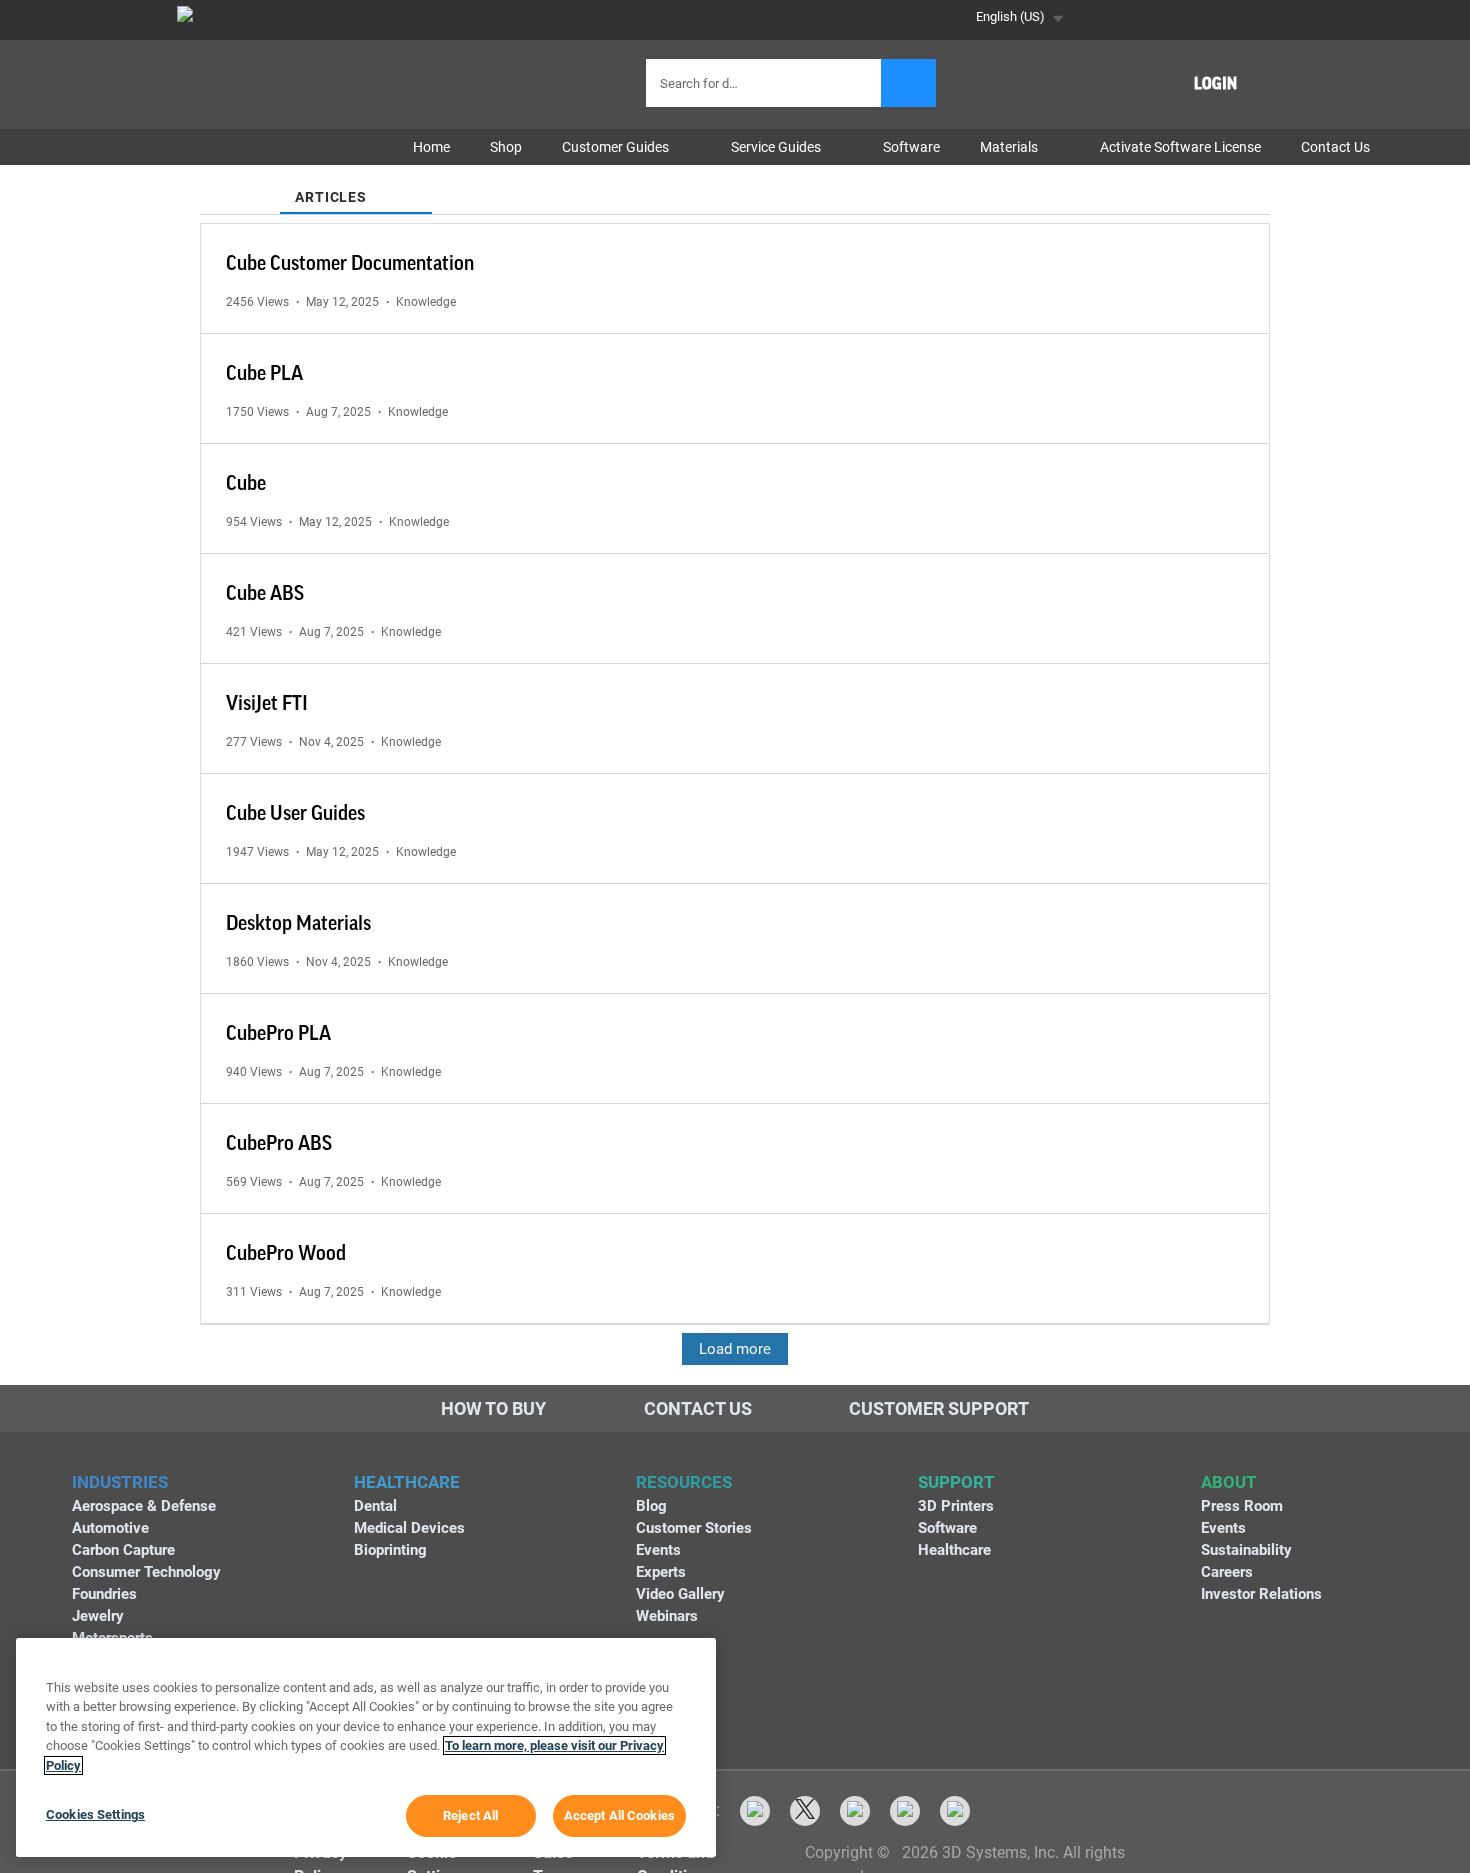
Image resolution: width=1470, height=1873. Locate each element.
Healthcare (954, 1550)
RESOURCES (684, 1482)
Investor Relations (1261, 1594)
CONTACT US (698, 1408)
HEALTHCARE (407, 1482)
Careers (1227, 1572)
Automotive (110, 1528)
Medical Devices (409, 1528)
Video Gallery (680, 1594)
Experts (661, 1572)
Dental (375, 1506)
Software (947, 1528)
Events (658, 1550)
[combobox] (766, 83)
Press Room (1242, 1506)
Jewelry (98, 1616)
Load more (735, 1349)
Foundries (104, 1594)
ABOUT (1229, 1482)
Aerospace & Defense (144, 1506)
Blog (651, 1506)
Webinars (667, 1616)
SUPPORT (956, 1482)
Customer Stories (694, 1528)
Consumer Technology (146, 1572)
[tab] (240, 185)
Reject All (470, 1815)
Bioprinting (390, 1550)
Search (908, 83)
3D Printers (956, 1506)
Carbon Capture (123, 1550)
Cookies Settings (95, 1814)
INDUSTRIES (120, 1482)
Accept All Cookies (619, 1815)
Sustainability (1246, 1550)
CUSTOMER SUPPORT (939, 1408)
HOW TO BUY (493, 1408)
